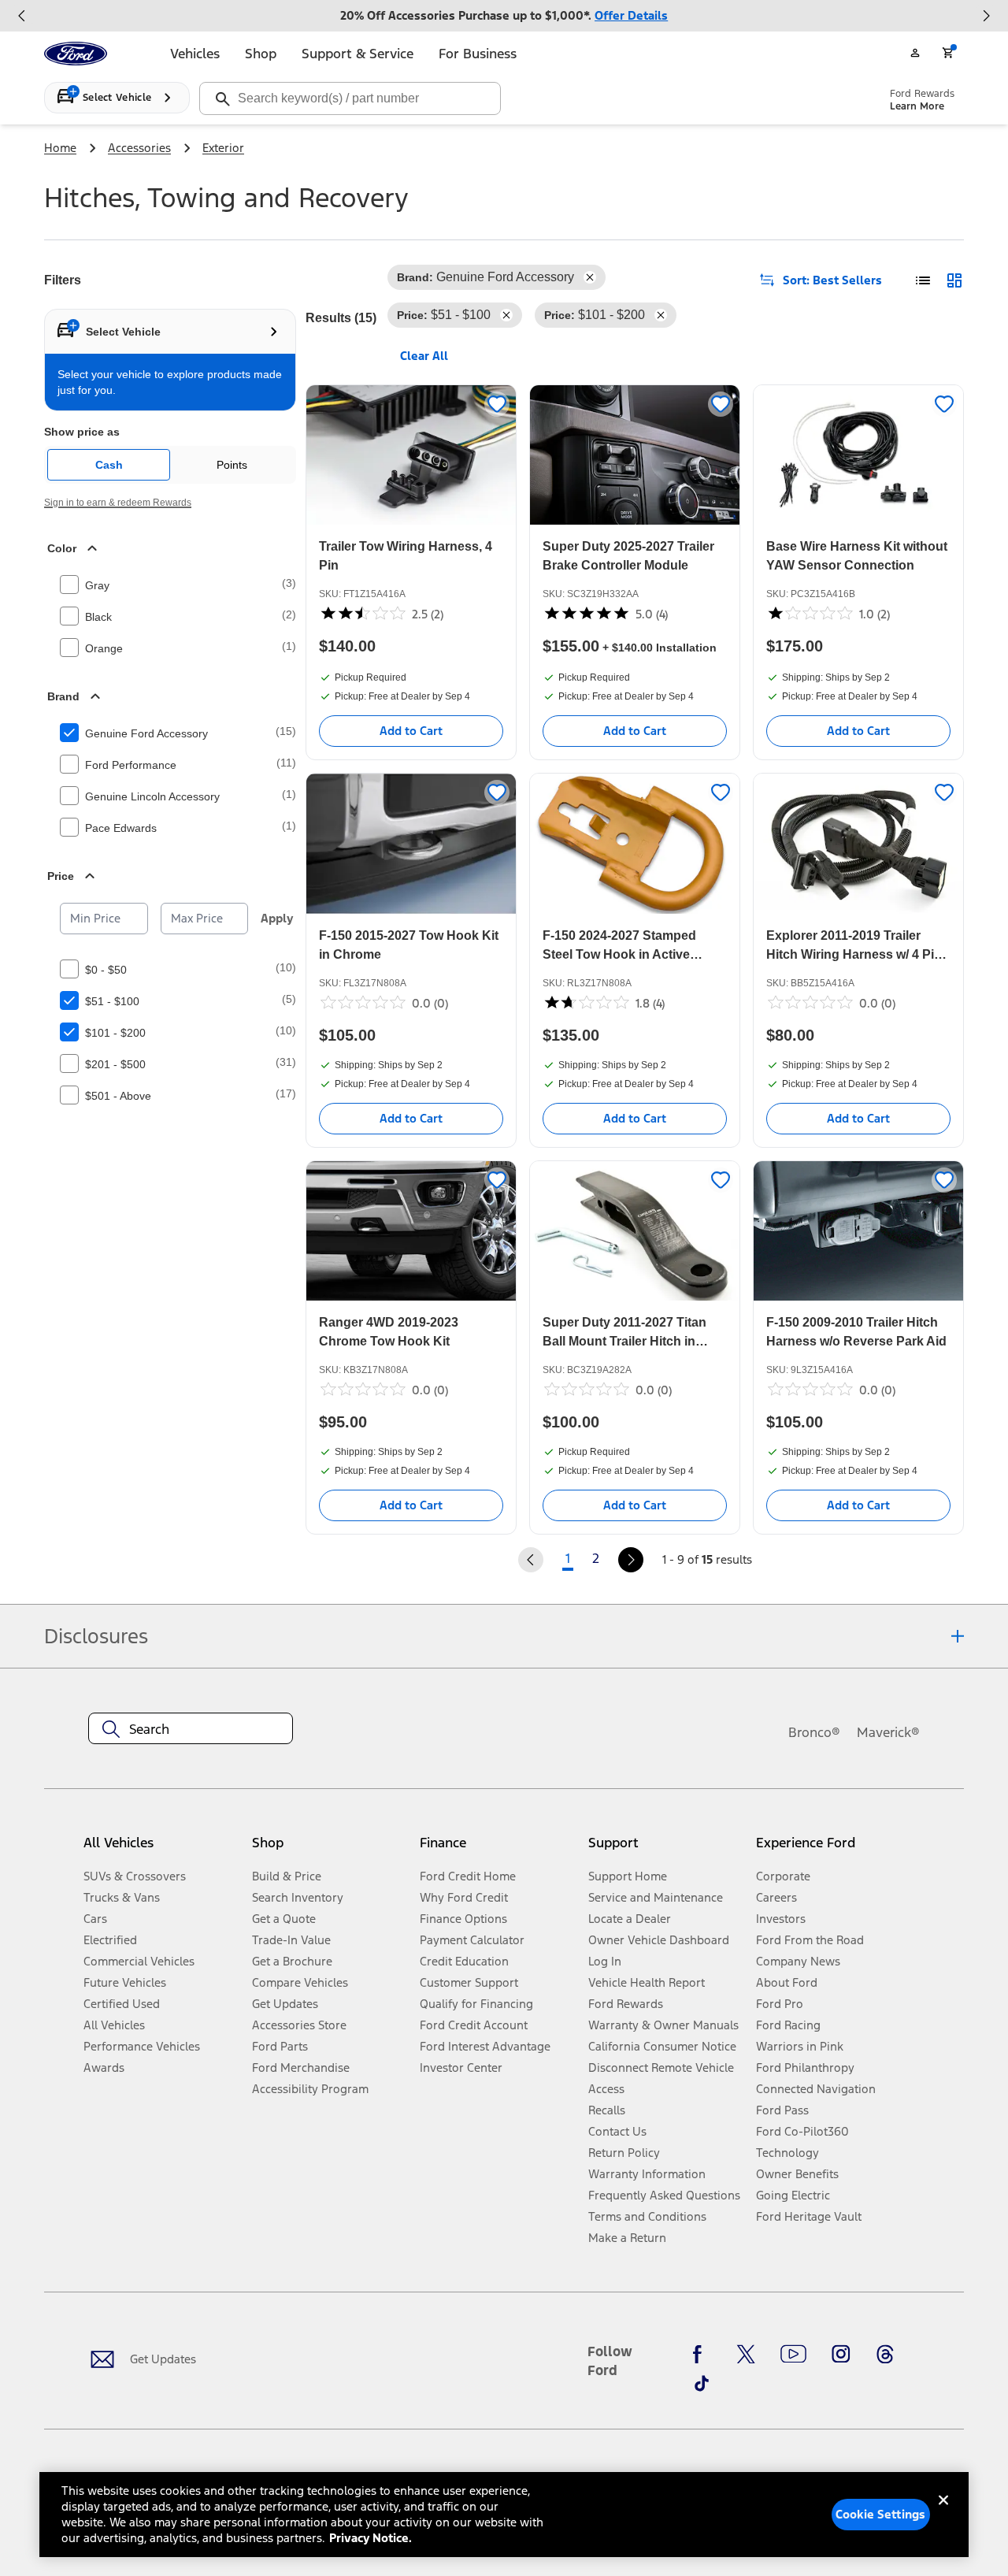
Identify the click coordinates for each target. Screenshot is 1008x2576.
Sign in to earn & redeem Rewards (118, 503)
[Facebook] (702, 2355)
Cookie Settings (880, 2514)
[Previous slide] (22, 16)
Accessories (139, 148)
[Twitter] (746, 2355)
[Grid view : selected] (954, 280)
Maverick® (888, 1732)
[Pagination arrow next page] (631, 1560)
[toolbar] (504, 16)
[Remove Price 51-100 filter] (506, 315)
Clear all (424, 356)
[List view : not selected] (923, 280)
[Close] (943, 2513)
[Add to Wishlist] (497, 404)
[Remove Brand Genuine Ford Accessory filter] (590, 277)
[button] (330, 1849)
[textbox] (191, 1729)
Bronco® (814, 1732)
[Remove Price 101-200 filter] (661, 315)
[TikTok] (702, 2383)
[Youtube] (793, 2355)
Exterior (223, 148)
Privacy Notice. (371, 2538)
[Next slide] (986, 16)
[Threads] (885, 2355)
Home (60, 148)
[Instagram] (841, 2355)
